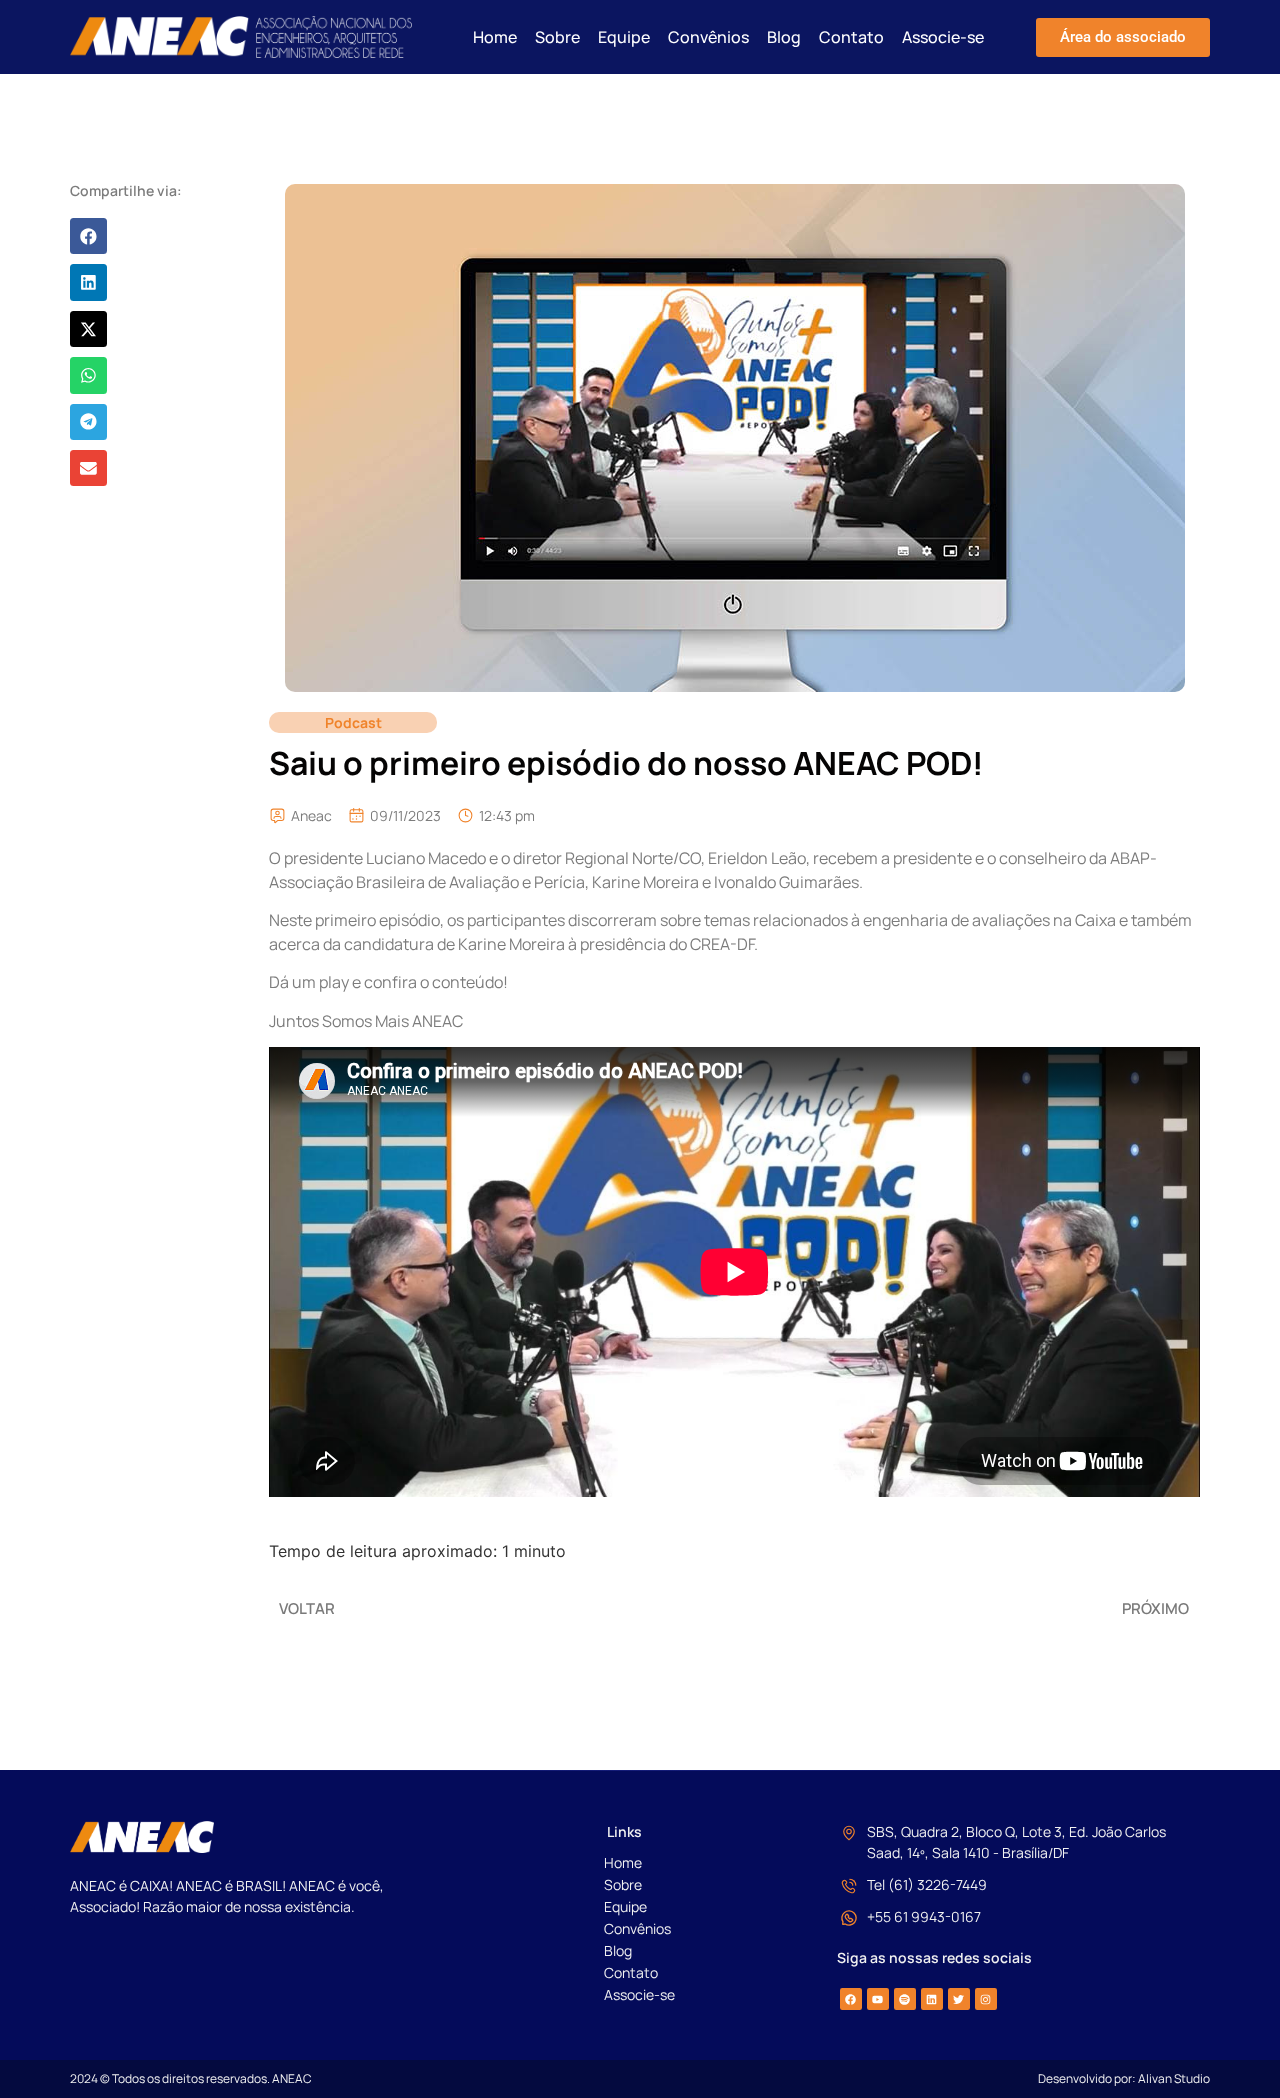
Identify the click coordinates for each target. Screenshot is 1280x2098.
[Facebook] (851, 1999)
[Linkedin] (932, 1999)
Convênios (708, 37)
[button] (88, 236)
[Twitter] (959, 1999)
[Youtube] (878, 1999)
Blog (784, 37)
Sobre (557, 37)
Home (495, 37)
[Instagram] (986, 1999)
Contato (851, 37)
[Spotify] (905, 1999)
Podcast (353, 722)
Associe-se (943, 37)
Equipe (624, 37)
